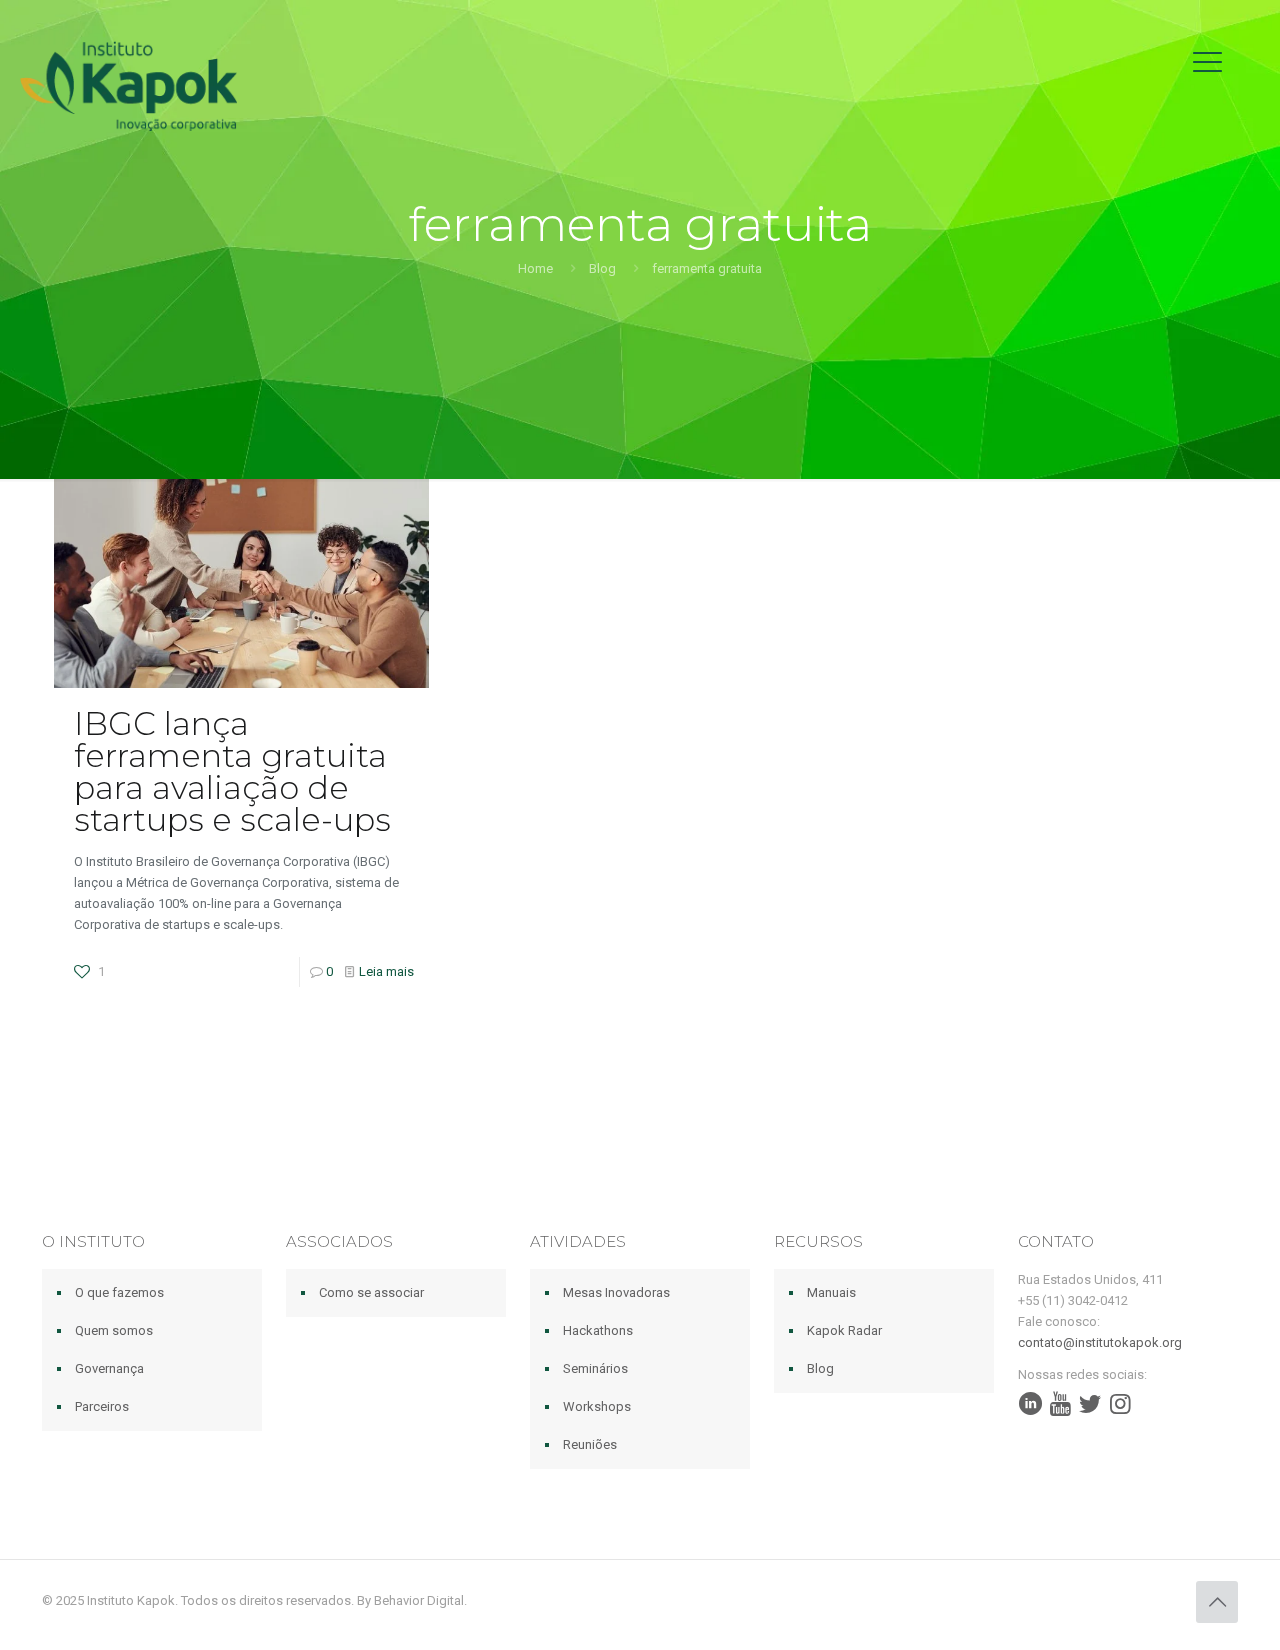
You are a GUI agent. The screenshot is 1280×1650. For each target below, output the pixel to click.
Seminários (595, 1368)
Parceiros (102, 1406)
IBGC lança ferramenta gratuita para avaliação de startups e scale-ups (232, 771)
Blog (602, 268)
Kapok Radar (844, 1330)
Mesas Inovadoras (616, 1292)
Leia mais (386, 971)
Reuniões (590, 1444)
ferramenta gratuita (707, 268)
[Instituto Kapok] (128, 85)
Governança (109, 1368)
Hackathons (598, 1330)
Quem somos (114, 1330)
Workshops (597, 1406)
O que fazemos (119, 1292)
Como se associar (371, 1292)
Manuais (831, 1292)
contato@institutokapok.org (1100, 1342)
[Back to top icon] (1217, 1602)
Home (535, 268)
